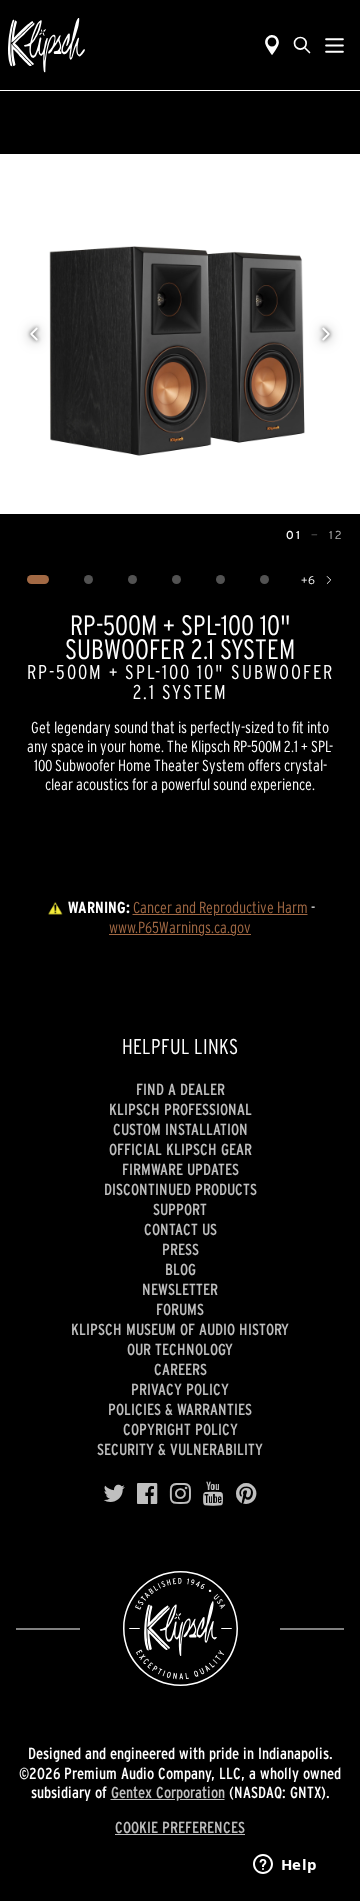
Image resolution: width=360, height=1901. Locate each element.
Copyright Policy (180, 1429)
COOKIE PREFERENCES (180, 1827)
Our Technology (180, 1349)
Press (180, 1249)
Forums (180, 1309)
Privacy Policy (180, 1389)
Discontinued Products (180, 1189)
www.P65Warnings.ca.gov (180, 927)
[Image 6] (265, 580)
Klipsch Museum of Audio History (180, 1329)
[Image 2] (89, 580)
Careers (180, 1369)
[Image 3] (133, 580)
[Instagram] (180, 1494)
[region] (180, 334)
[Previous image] (34, 334)
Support (180, 1209)
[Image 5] (221, 580)
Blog (180, 1269)
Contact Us (180, 1229)
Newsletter (180, 1289)
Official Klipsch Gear (180, 1149)
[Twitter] (114, 1494)
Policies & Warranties (180, 1409)
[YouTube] (213, 1494)
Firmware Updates (180, 1169)
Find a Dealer (180, 1089)
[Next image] (326, 334)
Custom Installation (180, 1129)
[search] (302, 45)
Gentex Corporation (168, 1792)
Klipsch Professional (180, 1109)
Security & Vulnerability (180, 1449)
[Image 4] (177, 580)
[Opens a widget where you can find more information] (285, 1866)
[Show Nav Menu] (334, 45)
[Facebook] (147, 1494)
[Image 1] (38, 580)
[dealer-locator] (272, 45)
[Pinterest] (246, 1494)
